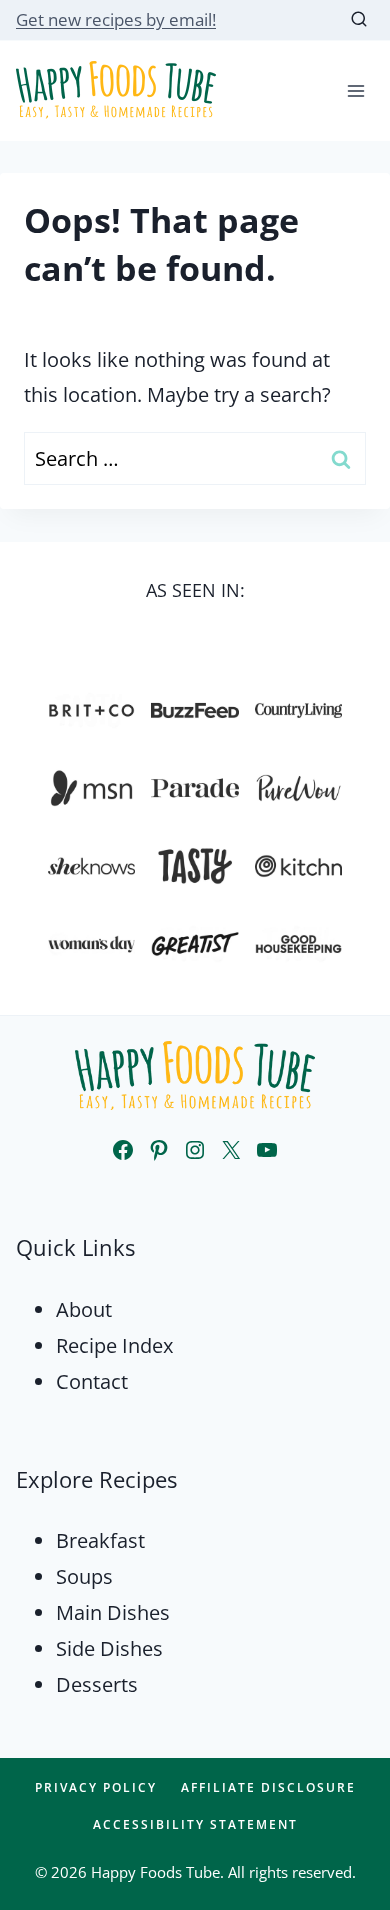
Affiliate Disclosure (268, 1787)
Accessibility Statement (195, 1824)
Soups (84, 1576)
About (84, 1309)
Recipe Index (114, 1345)
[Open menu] (355, 90)
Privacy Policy (96, 1787)
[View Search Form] (359, 20)
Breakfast (100, 1540)
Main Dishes (113, 1612)
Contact (92, 1381)
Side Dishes (109, 1648)
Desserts (97, 1684)
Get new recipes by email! (116, 19)
